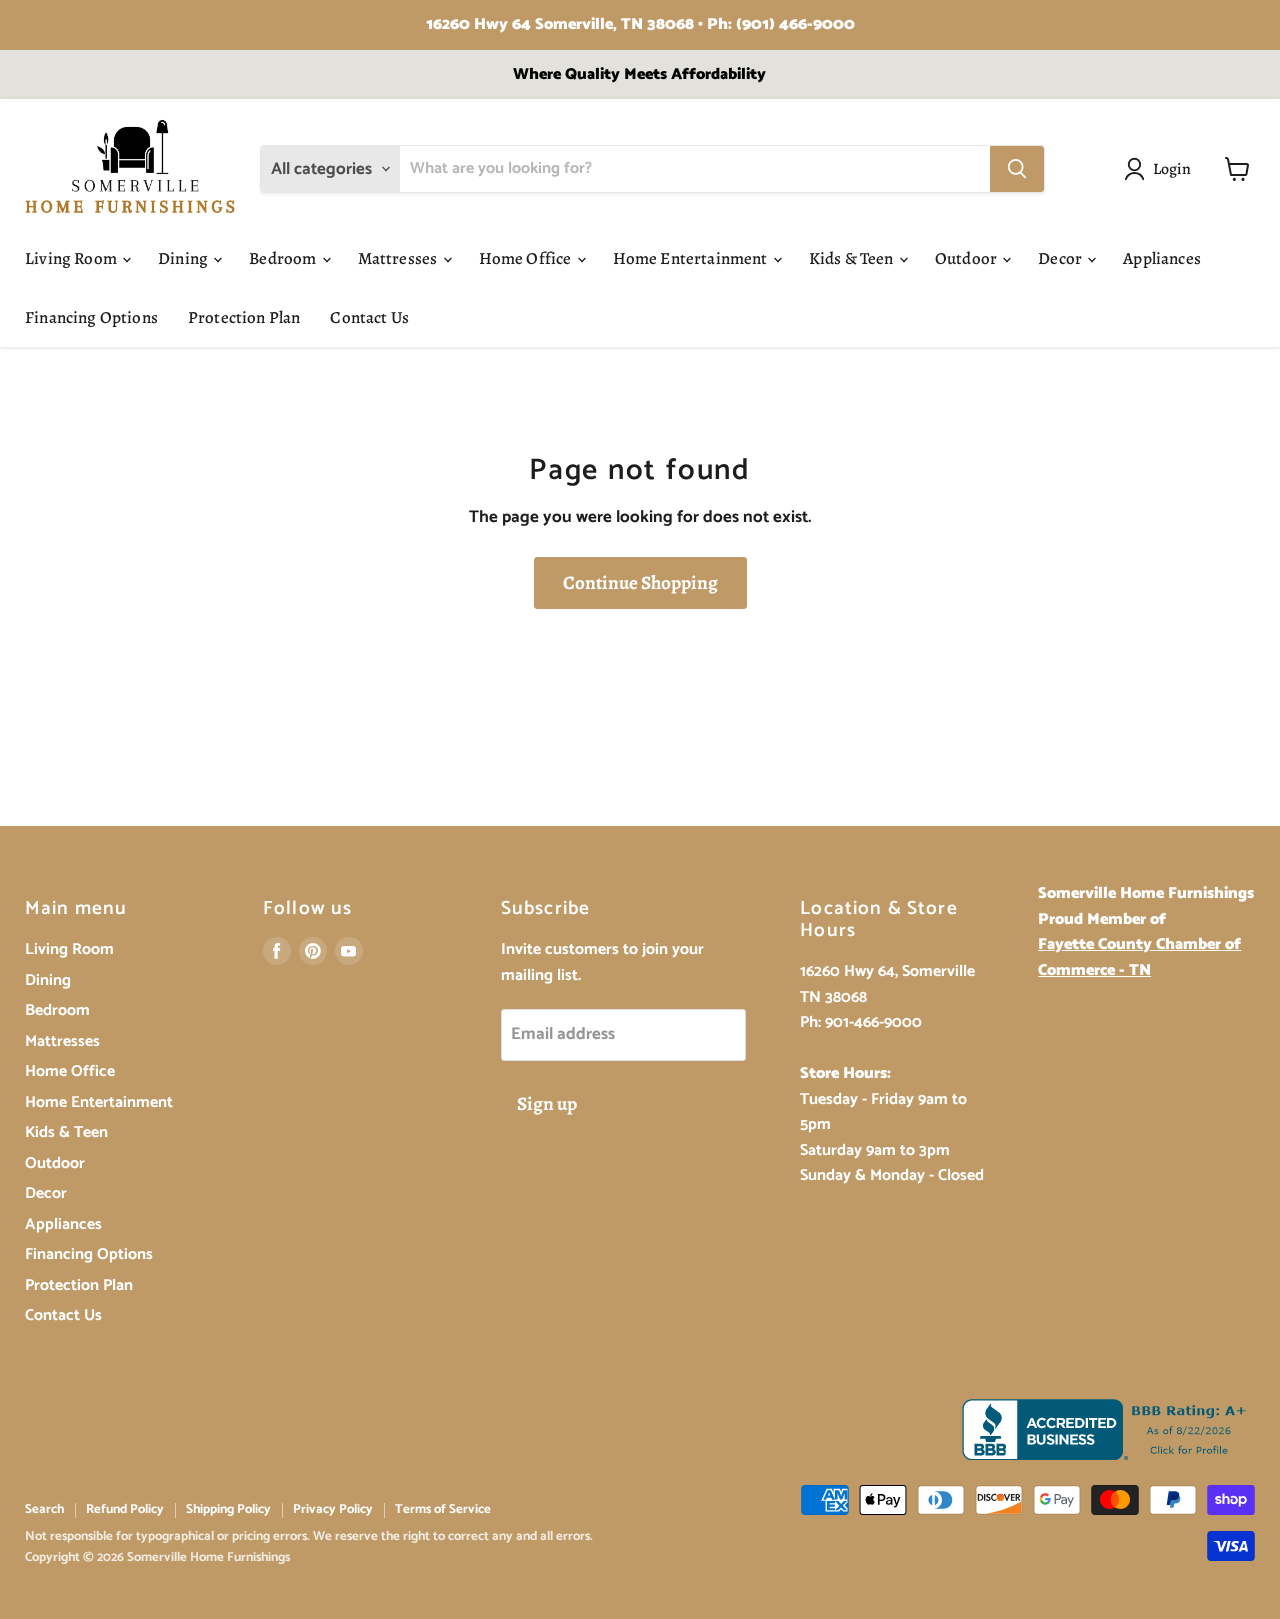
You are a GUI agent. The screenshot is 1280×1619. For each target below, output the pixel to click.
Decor (1061, 258)
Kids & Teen (853, 258)
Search (44, 1509)
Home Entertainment (692, 258)
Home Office (527, 258)
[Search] (1017, 169)
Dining (184, 258)
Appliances (1162, 258)
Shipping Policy (228, 1509)
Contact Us (369, 317)
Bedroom (284, 258)
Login (1172, 168)
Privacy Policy (333, 1509)
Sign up (547, 1104)
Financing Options (91, 317)
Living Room (72, 258)
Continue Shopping (640, 583)
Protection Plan (244, 317)
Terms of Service (443, 1509)
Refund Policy (125, 1509)
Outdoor (967, 258)
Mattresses (399, 258)
